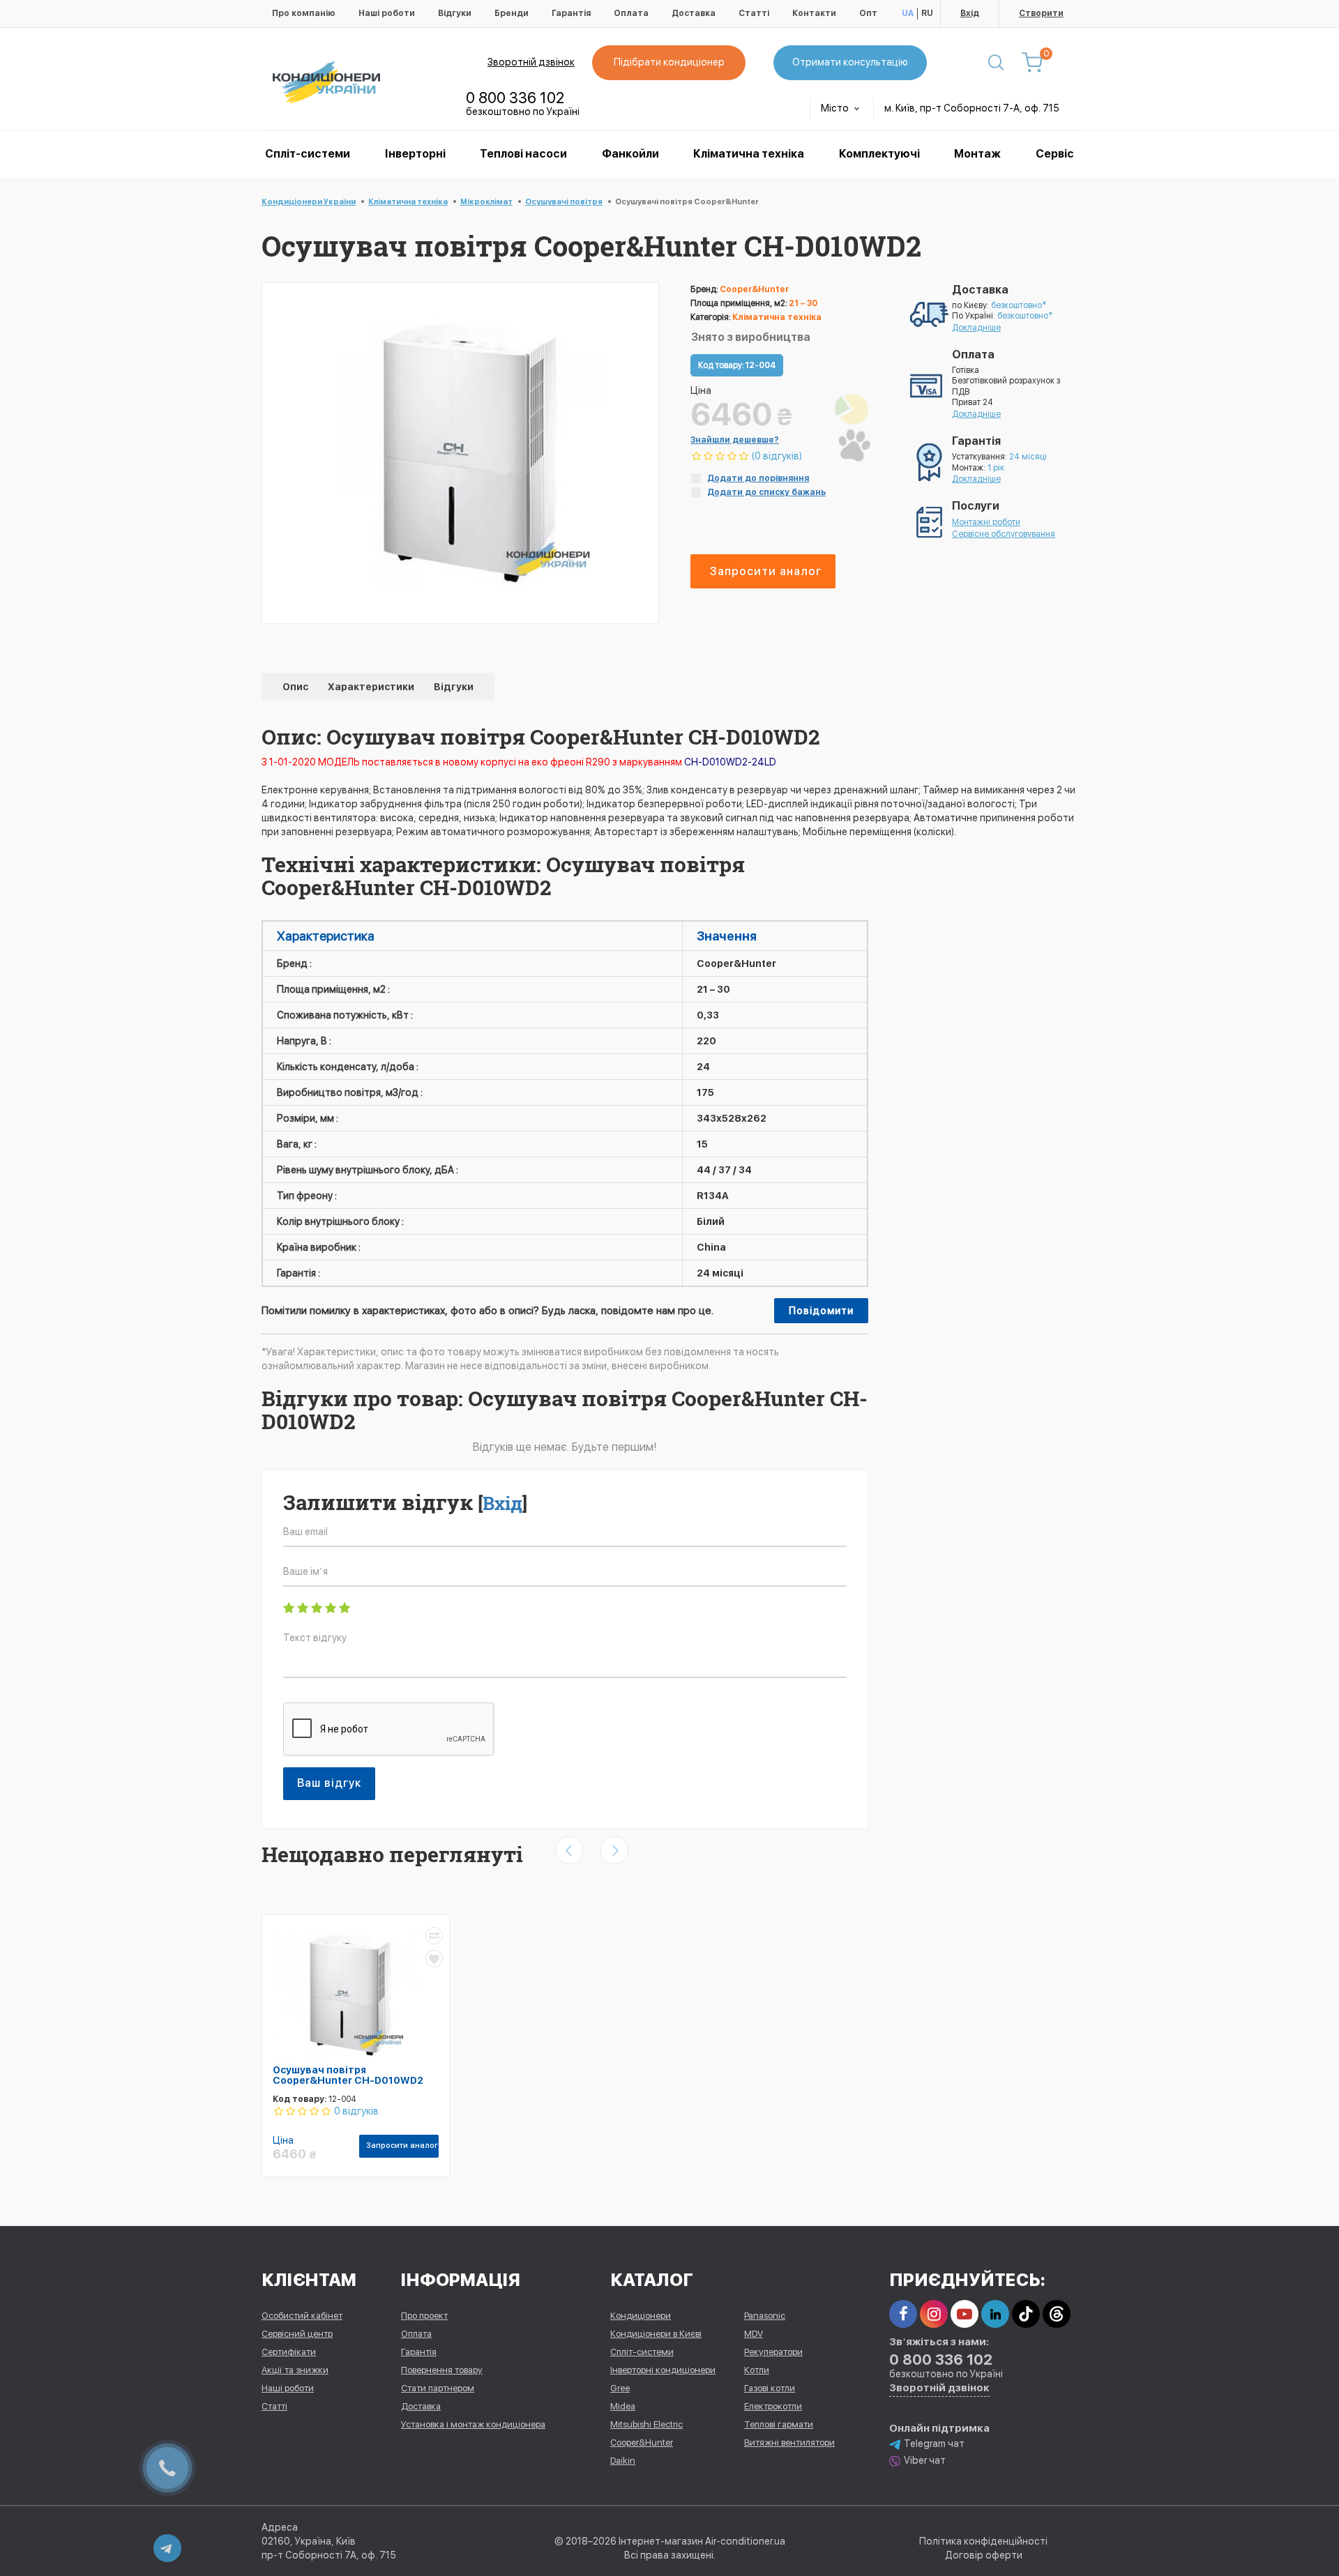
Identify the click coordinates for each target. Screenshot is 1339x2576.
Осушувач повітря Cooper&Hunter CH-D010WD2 (348, 2075)
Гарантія (571, 13)
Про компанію (304, 13)
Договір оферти (984, 2555)
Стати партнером (438, 2388)
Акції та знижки (295, 2370)
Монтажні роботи (986, 522)
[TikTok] (1026, 2314)
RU (927, 13)
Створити (1041, 13)
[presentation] (569, 1850)
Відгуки (455, 13)
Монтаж (977, 154)
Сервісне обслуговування (1004, 534)
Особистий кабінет (302, 2316)
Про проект (424, 2316)
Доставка (694, 13)
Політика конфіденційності (983, 2541)
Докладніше (976, 328)
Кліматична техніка (749, 154)
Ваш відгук (329, 1783)
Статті (754, 13)
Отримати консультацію (850, 62)
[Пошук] (996, 63)
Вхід (970, 13)
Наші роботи (387, 13)
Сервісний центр (297, 2334)
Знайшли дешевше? (735, 440)
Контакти (814, 13)
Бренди (512, 13)
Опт (868, 13)
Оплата (631, 13)
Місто (836, 108)
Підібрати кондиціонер (669, 62)
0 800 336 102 (515, 98)
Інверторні (415, 154)
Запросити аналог (766, 571)
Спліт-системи (308, 154)
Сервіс (1055, 154)
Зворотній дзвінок (531, 62)
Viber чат (925, 2460)
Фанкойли (630, 154)
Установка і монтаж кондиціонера (473, 2424)
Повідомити (821, 1311)
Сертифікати (289, 2352)
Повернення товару (442, 2370)
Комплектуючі (879, 154)
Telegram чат (934, 2444)
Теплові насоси (523, 154)
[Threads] (1057, 2314)
